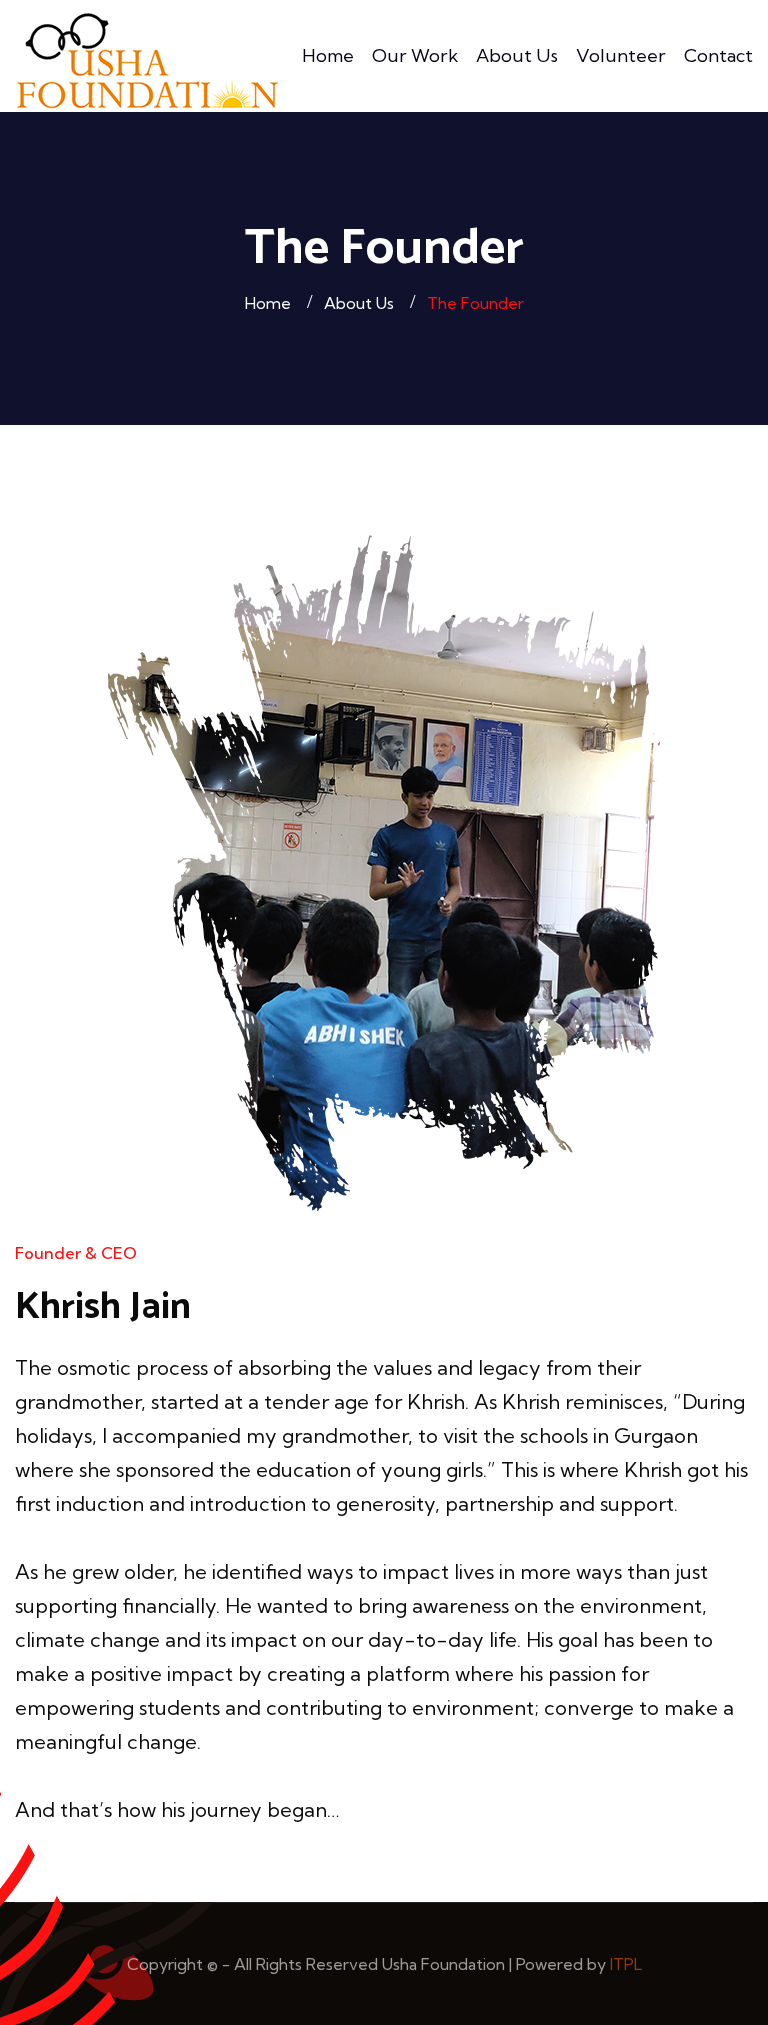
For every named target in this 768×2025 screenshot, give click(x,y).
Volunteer (621, 55)
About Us (517, 55)
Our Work (415, 55)
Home (328, 55)
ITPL (626, 1964)
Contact (718, 55)
